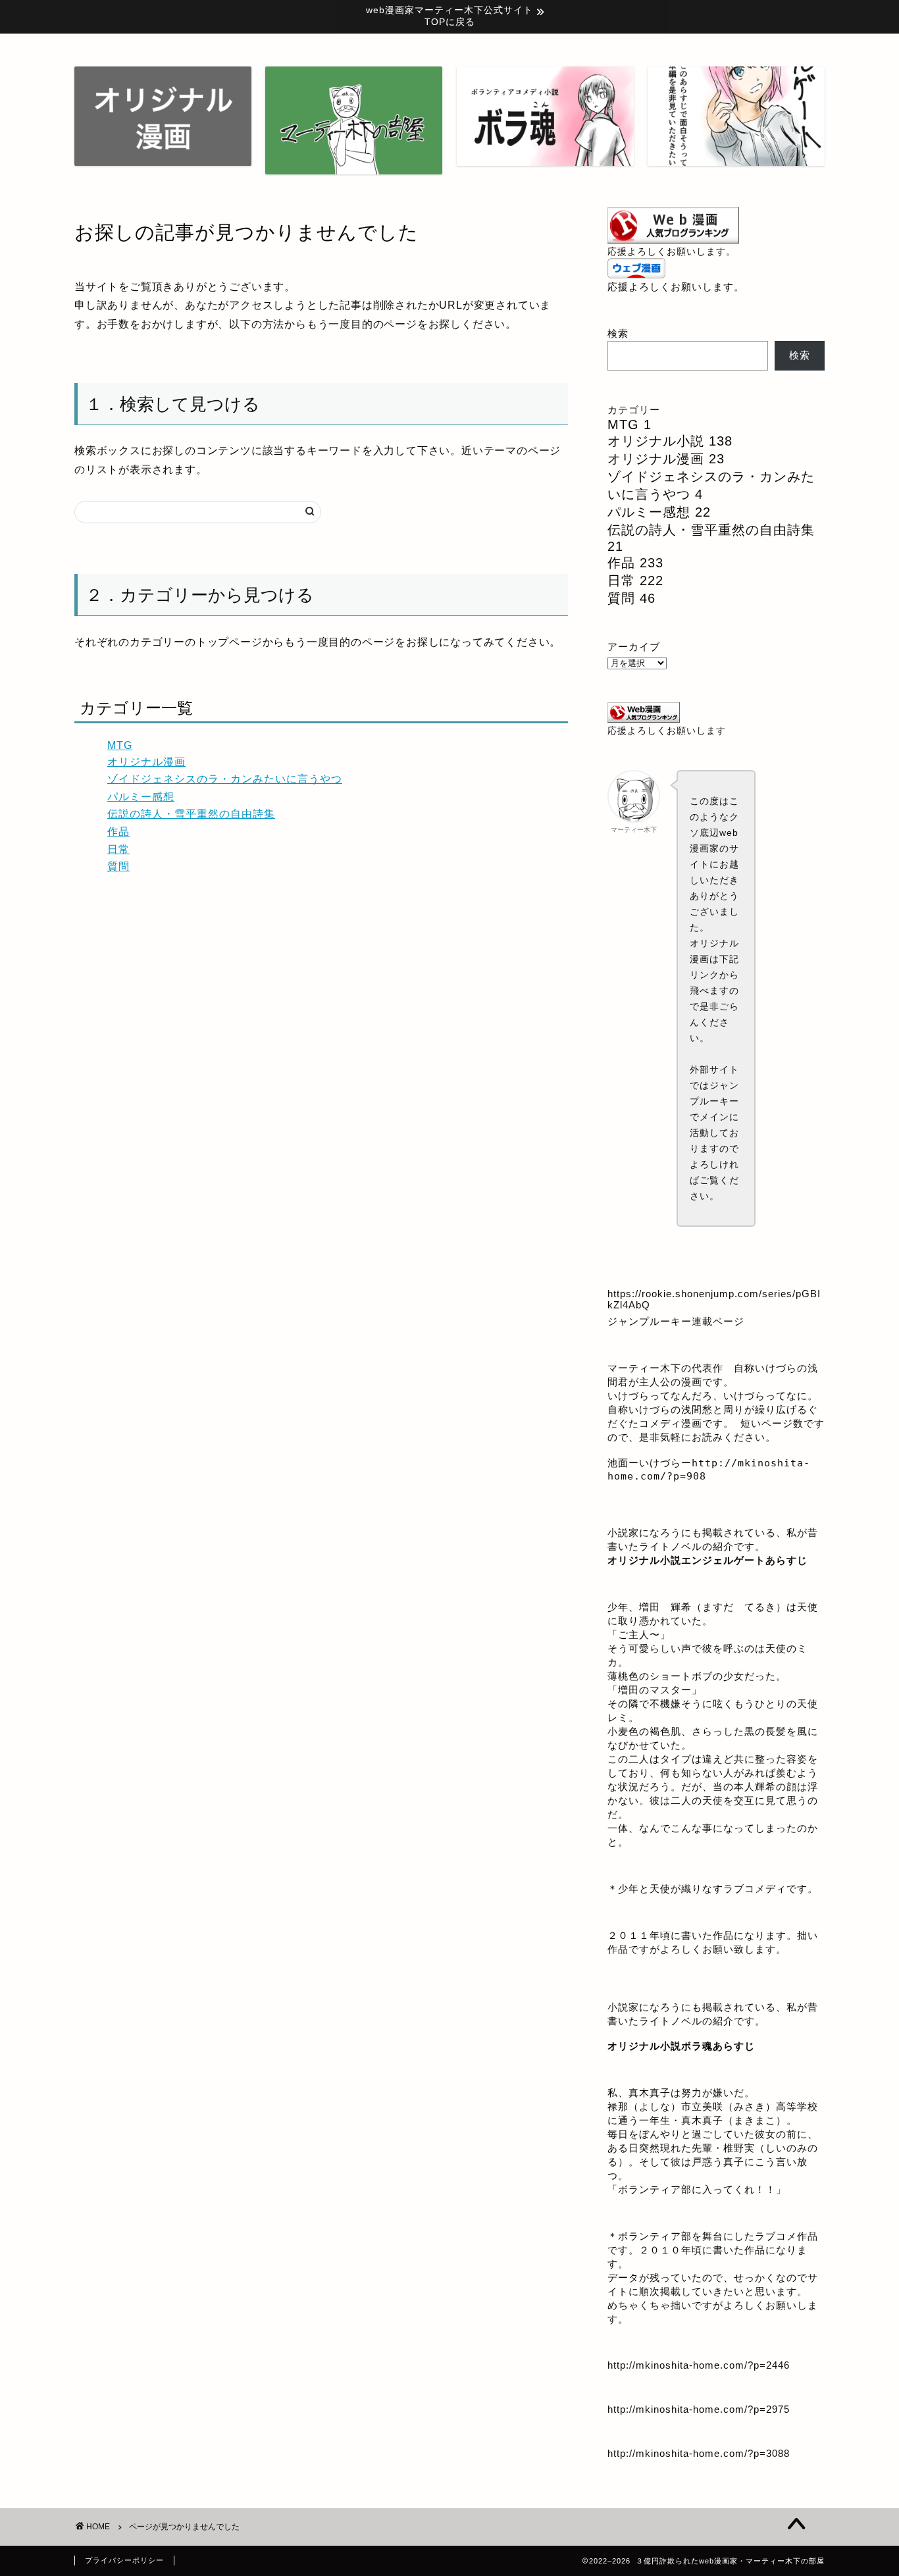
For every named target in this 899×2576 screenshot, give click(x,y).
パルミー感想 (141, 797)
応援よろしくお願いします (667, 731)
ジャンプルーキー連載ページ (676, 1321)
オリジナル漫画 (146, 762)
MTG (120, 745)
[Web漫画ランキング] (673, 240)
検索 (618, 333)
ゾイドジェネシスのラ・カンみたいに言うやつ (225, 779)
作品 (118, 832)
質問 (118, 866)
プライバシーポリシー (124, 2560)
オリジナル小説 (670, 441)
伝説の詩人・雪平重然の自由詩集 (191, 814)
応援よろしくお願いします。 (672, 252)
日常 (118, 849)
